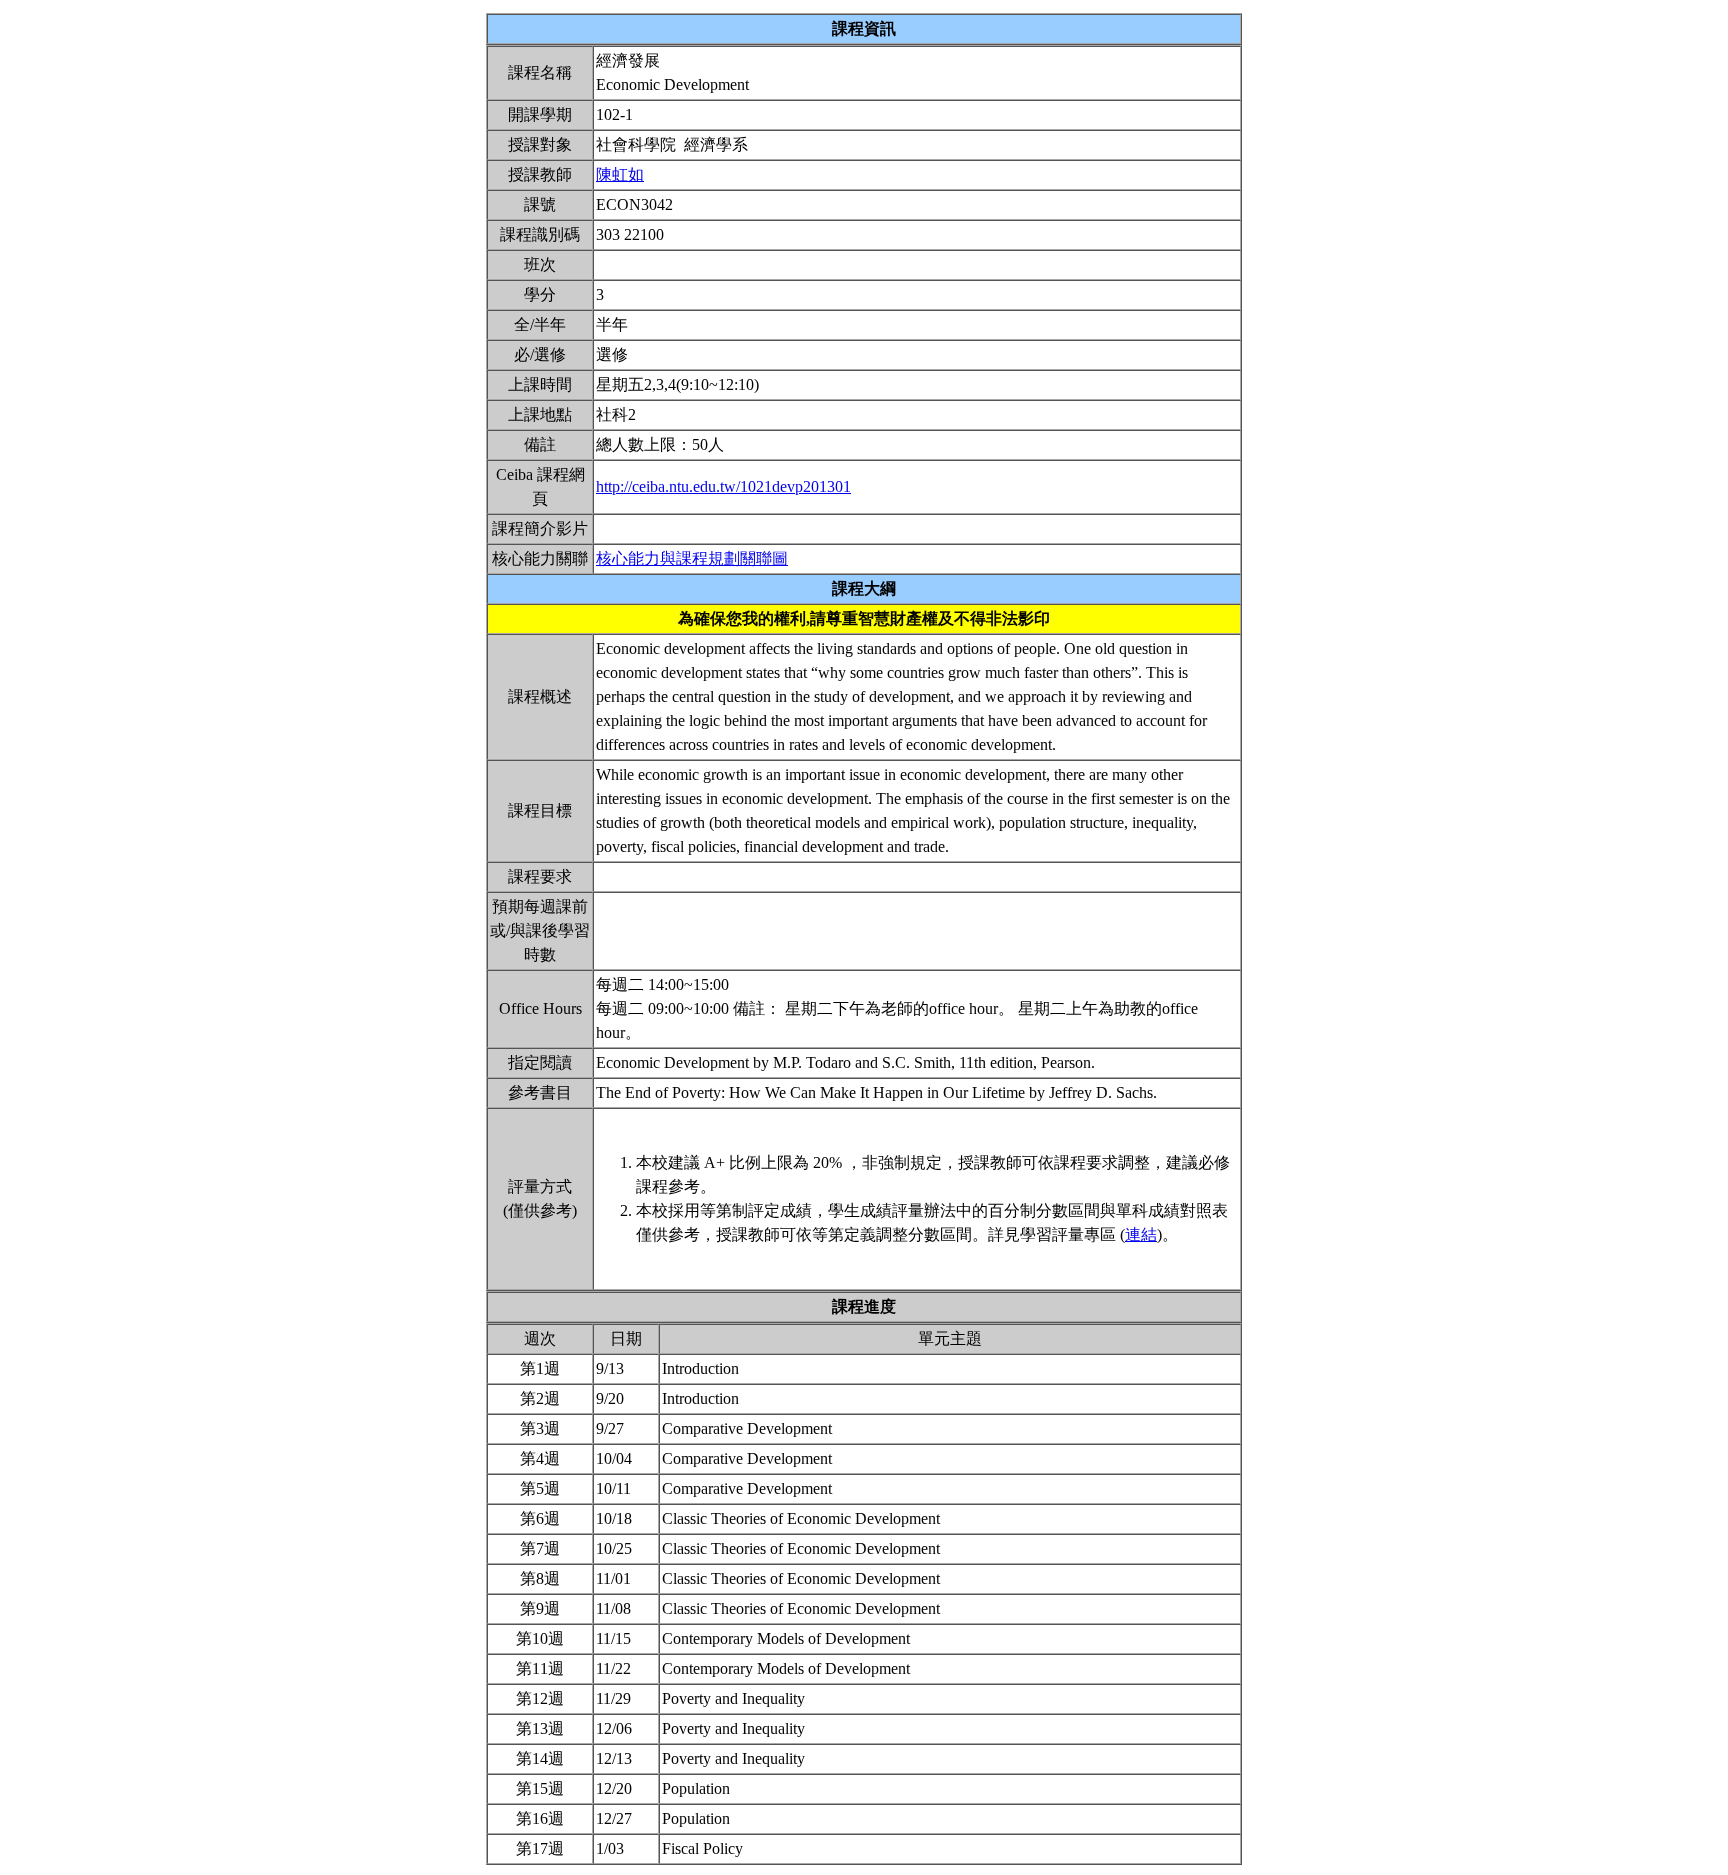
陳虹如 (620, 174)
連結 (1141, 1234)
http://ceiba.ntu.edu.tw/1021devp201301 (723, 486)
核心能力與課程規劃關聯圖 (692, 558)
